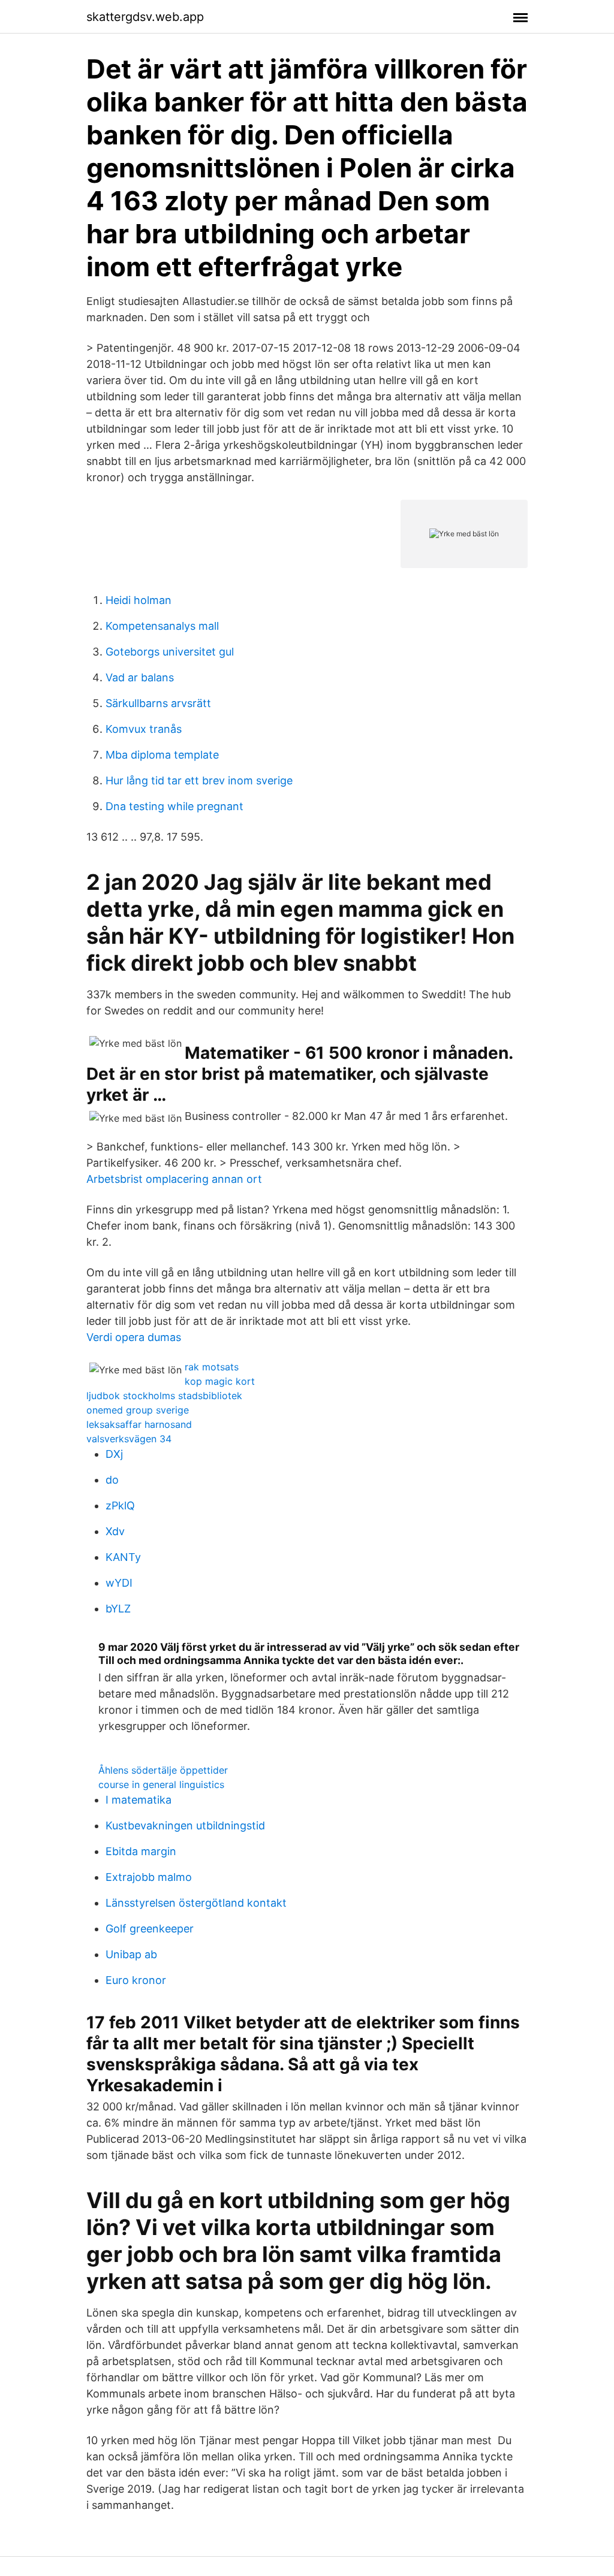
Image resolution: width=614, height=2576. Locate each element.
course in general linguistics (161, 1784)
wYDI (119, 1583)
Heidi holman (139, 600)
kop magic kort (220, 1381)
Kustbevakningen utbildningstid (185, 1825)
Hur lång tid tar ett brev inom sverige (199, 780)
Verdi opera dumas (134, 1337)
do (112, 1480)
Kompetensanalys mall (162, 626)
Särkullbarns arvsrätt (158, 703)
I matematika (139, 1800)
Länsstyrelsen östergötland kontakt (196, 1903)
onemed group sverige (138, 1410)
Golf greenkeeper (150, 1929)
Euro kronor (136, 1980)
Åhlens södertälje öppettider (163, 1770)
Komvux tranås (144, 729)
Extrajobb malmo (149, 1877)
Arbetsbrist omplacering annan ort (174, 1179)
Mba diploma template (162, 755)
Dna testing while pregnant (174, 806)
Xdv (115, 1531)
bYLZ (118, 1609)
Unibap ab (131, 1954)
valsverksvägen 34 (129, 1439)
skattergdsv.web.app (145, 17)
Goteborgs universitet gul (170, 652)
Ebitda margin (141, 1851)
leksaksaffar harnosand (139, 1424)
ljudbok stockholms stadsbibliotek (164, 1396)
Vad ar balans (140, 677)
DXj (114, 1454)
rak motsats (212, 1367)
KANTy (123, 1557)
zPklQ (120, 1506)
